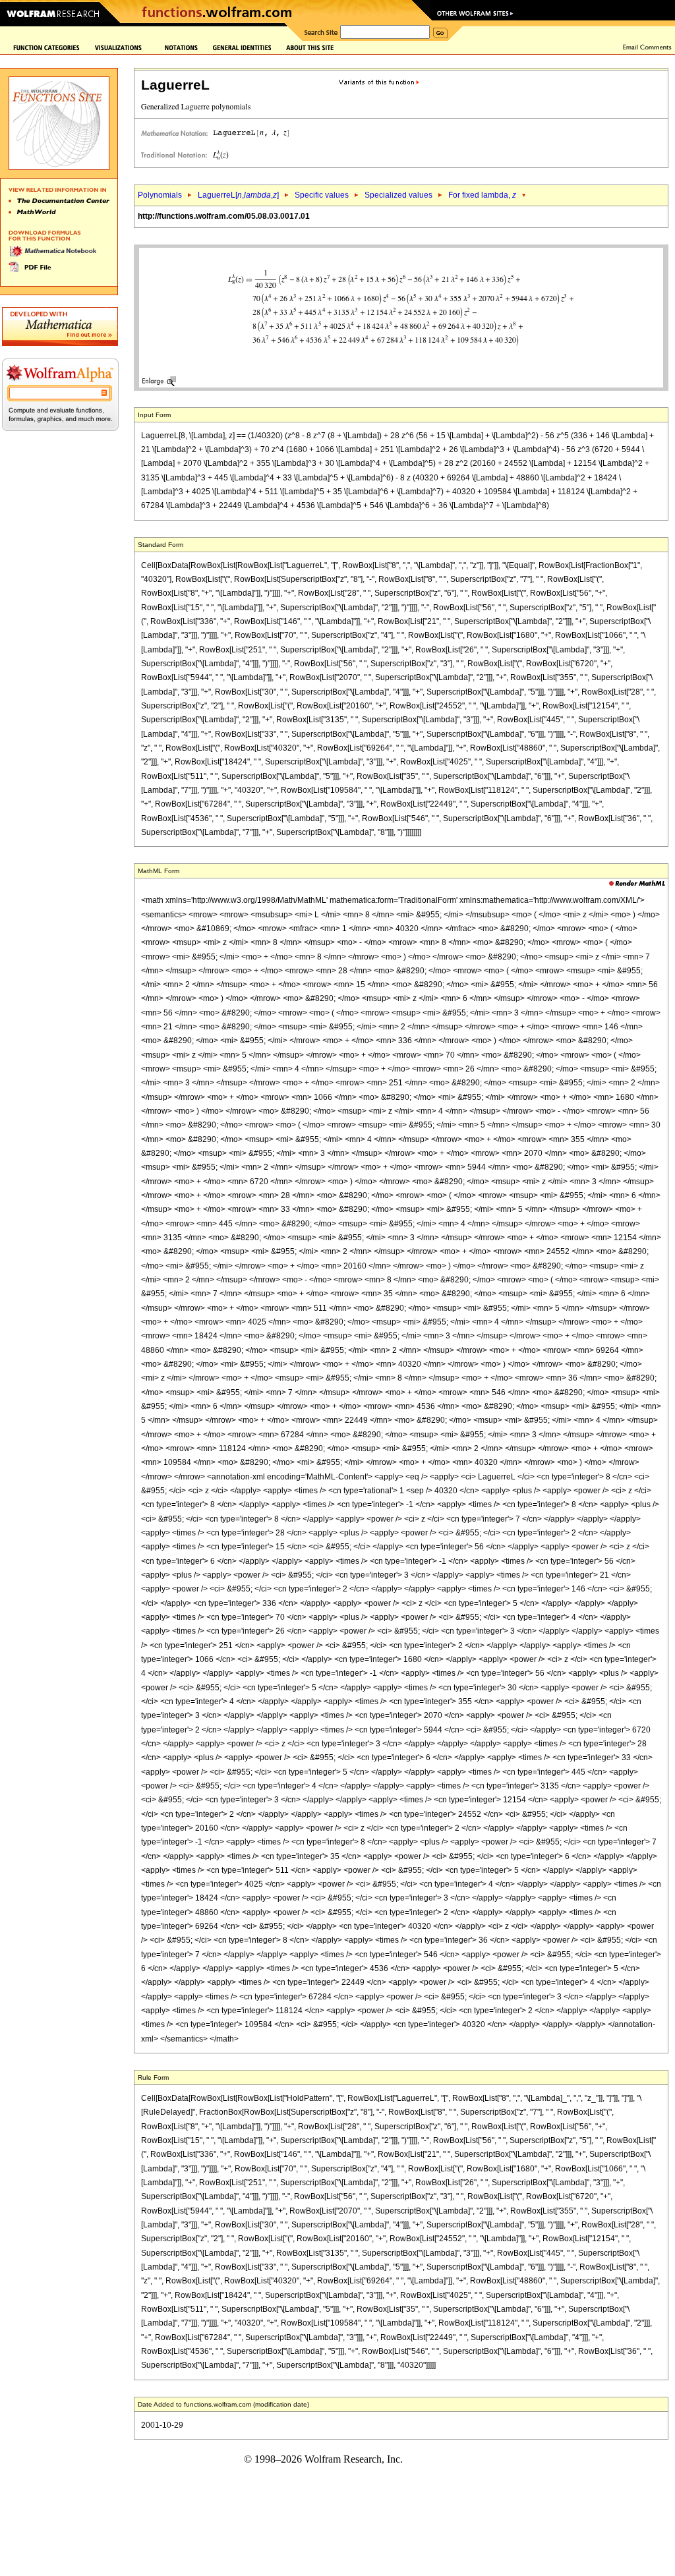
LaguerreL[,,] (238, 195)
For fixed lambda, (482, 195)
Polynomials (160, 195)
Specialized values (398, 195)
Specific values (322, 195)
